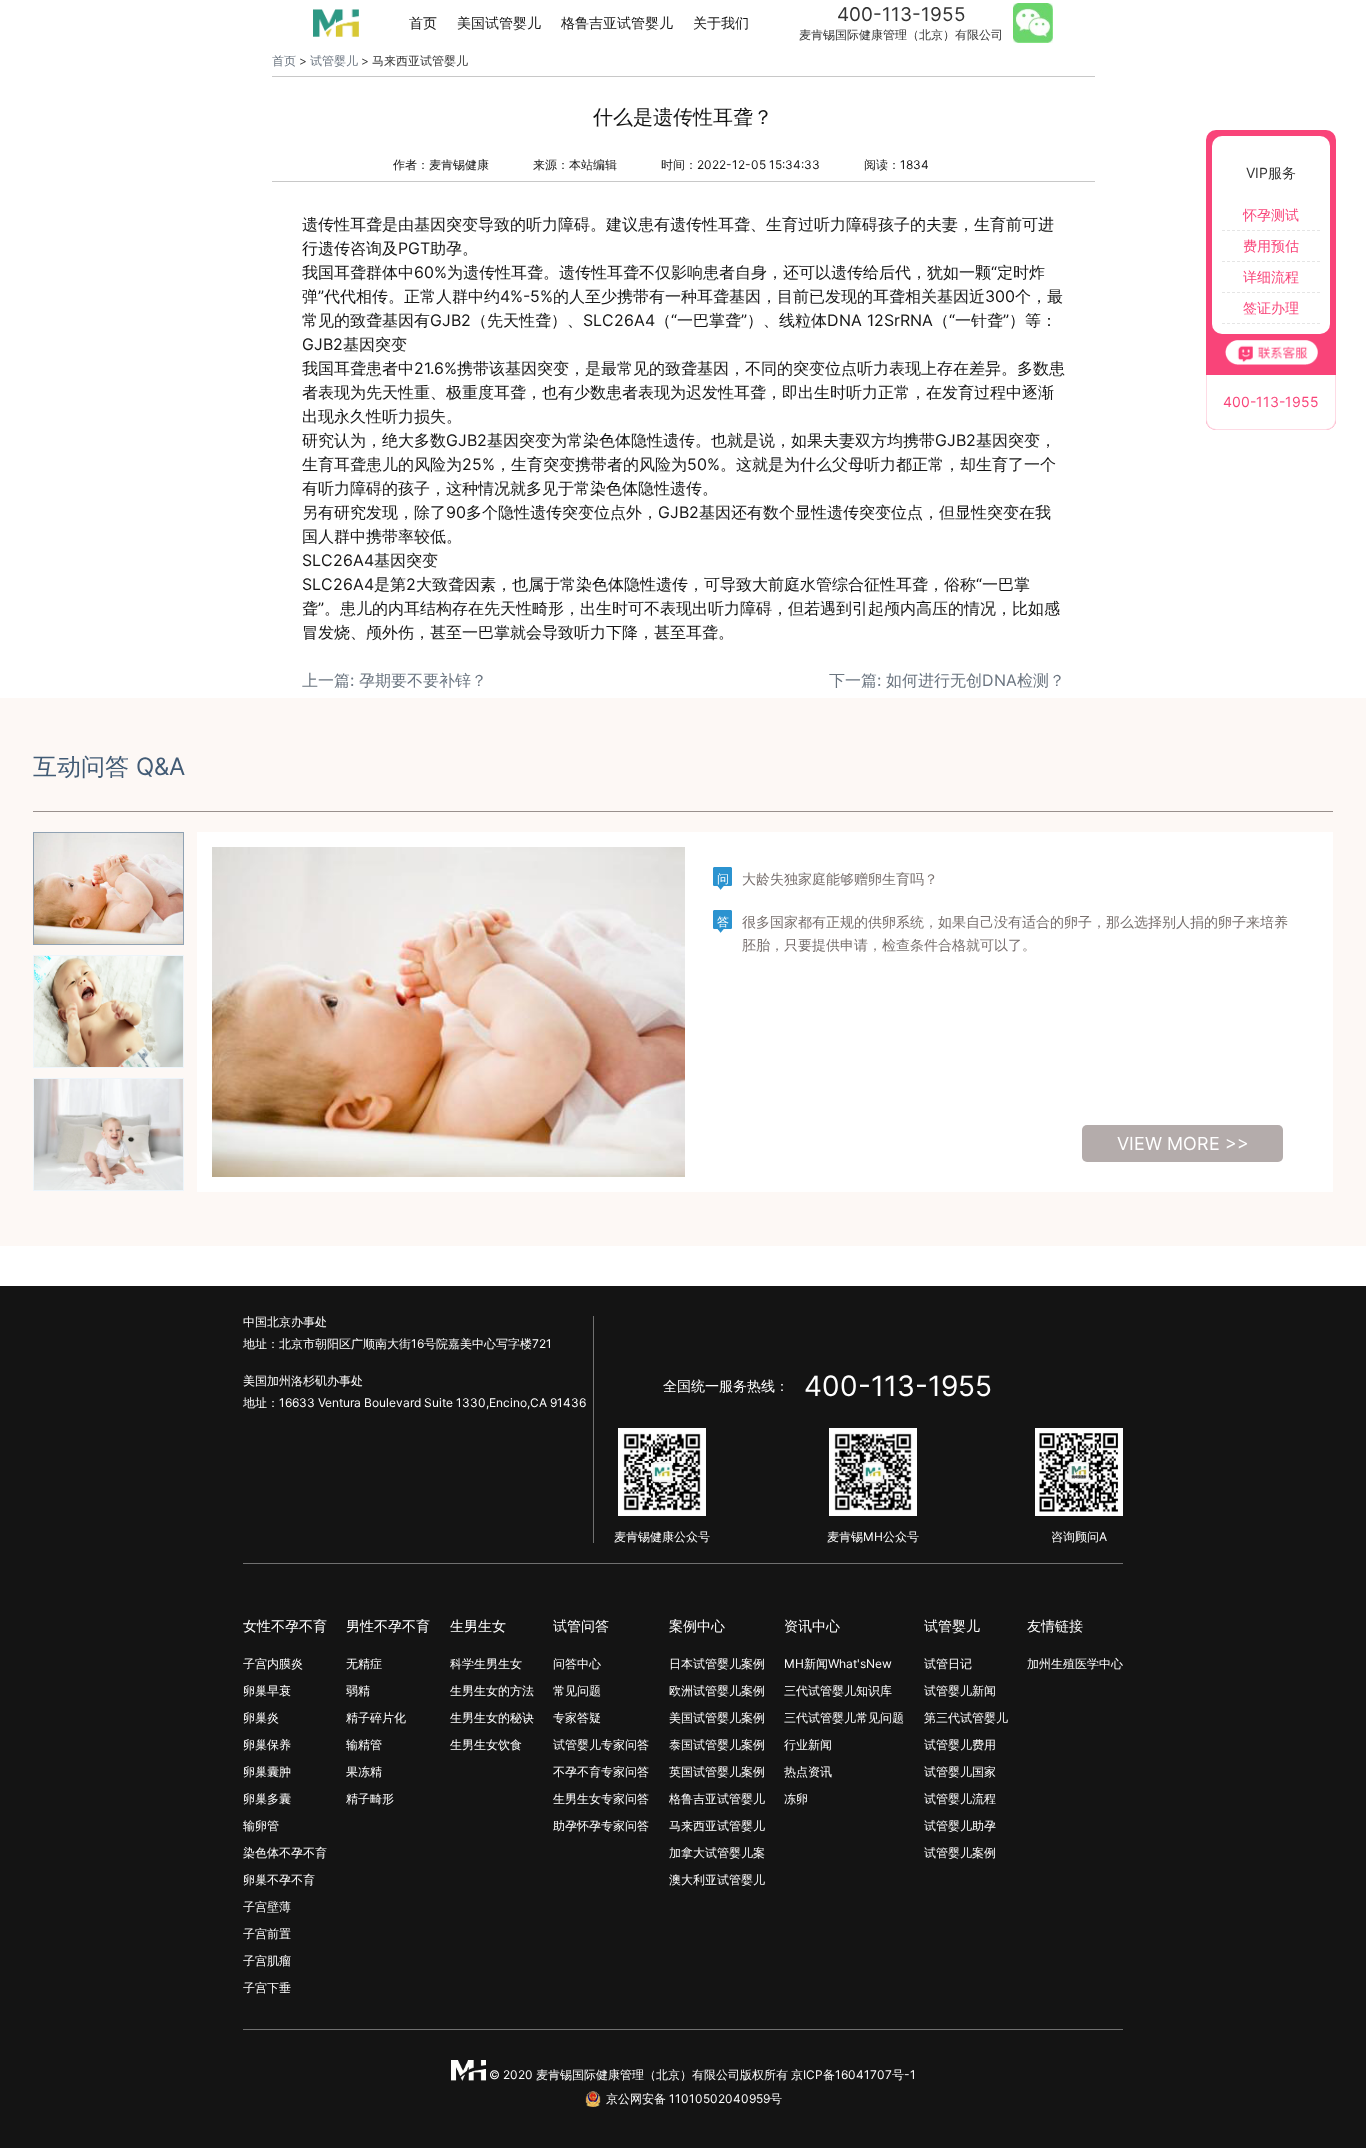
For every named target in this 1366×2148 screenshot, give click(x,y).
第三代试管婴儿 (966, 1717)
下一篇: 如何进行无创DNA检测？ (947, 680)
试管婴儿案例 (960, 1852)
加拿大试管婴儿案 (717, 1852)
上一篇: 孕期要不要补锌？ (394, 680)
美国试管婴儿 (499, 22)
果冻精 (364, 1771)
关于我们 (721, 22)
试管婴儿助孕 (960, 1825)
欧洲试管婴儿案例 (717, 1690)
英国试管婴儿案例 (717, 1771)
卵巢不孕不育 (279, 1879)
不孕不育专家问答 (601, 1771)
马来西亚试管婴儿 (717, 1825)
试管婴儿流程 (960, 1798)
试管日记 (948, 1663)
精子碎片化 (376, 1717)
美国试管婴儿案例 (717, 1717)
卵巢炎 (261, 1717)
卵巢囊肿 (267, 1771)
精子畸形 (370, 1798)
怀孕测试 (1271, 214)
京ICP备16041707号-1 (853, 2074)
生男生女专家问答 (601, 1798)
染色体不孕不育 (285, 1852)
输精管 (364, 1744)
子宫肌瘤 (267, 1960)
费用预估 (1271, 245)
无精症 (364, 1663)
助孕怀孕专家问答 (601, 1825)
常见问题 (577, 1690)
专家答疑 (577, 1717)
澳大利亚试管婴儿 (717, 1879)
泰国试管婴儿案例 (717, 1744)
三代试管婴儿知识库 (838, 1690)
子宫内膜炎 (273, 1663)
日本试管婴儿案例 (717, 1663)
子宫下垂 (267, 1987)
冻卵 (796, 1798)
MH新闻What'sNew (838, 1663)
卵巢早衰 (267, 1690)
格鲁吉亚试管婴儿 (617, 22)
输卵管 (261, 1825)
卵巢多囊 (267, 1798)
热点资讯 (808, 1771)
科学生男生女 (486, 1663)
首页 (423, 22)
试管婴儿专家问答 (601, 1744)
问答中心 (577, 1663)
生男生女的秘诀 (492, 1717)
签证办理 (1271, 307)
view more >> (1183, 1143)
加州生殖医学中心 (1075, 1663)
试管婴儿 (334, 60)
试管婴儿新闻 (960, 1690)
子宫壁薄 (267, 1906)
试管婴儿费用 (960, 1744)
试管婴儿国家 (960, 1771)
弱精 (358, 1690)
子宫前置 (267, 1933)
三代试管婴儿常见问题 (844, 1717)
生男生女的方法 (492, 1690)
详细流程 (1271, 276)
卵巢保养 (267, 1744)
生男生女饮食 (486, 1744)
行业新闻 (808, 1744)
